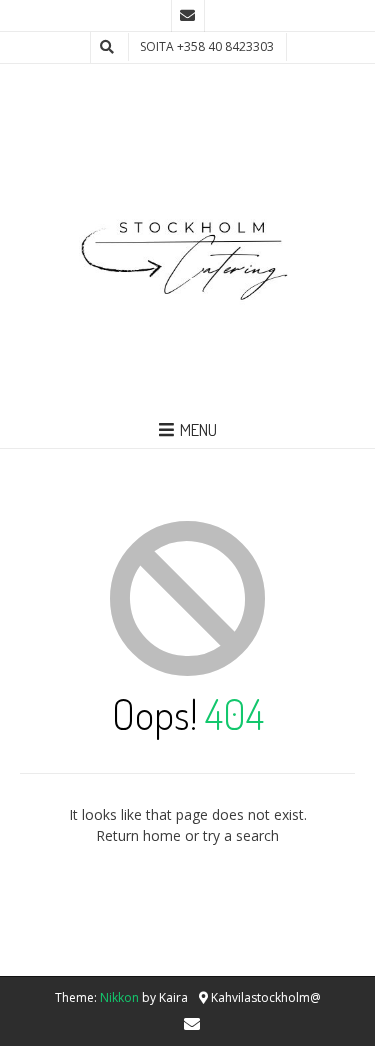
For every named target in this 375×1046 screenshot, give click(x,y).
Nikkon (119, 997)
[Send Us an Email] (188, 16)
